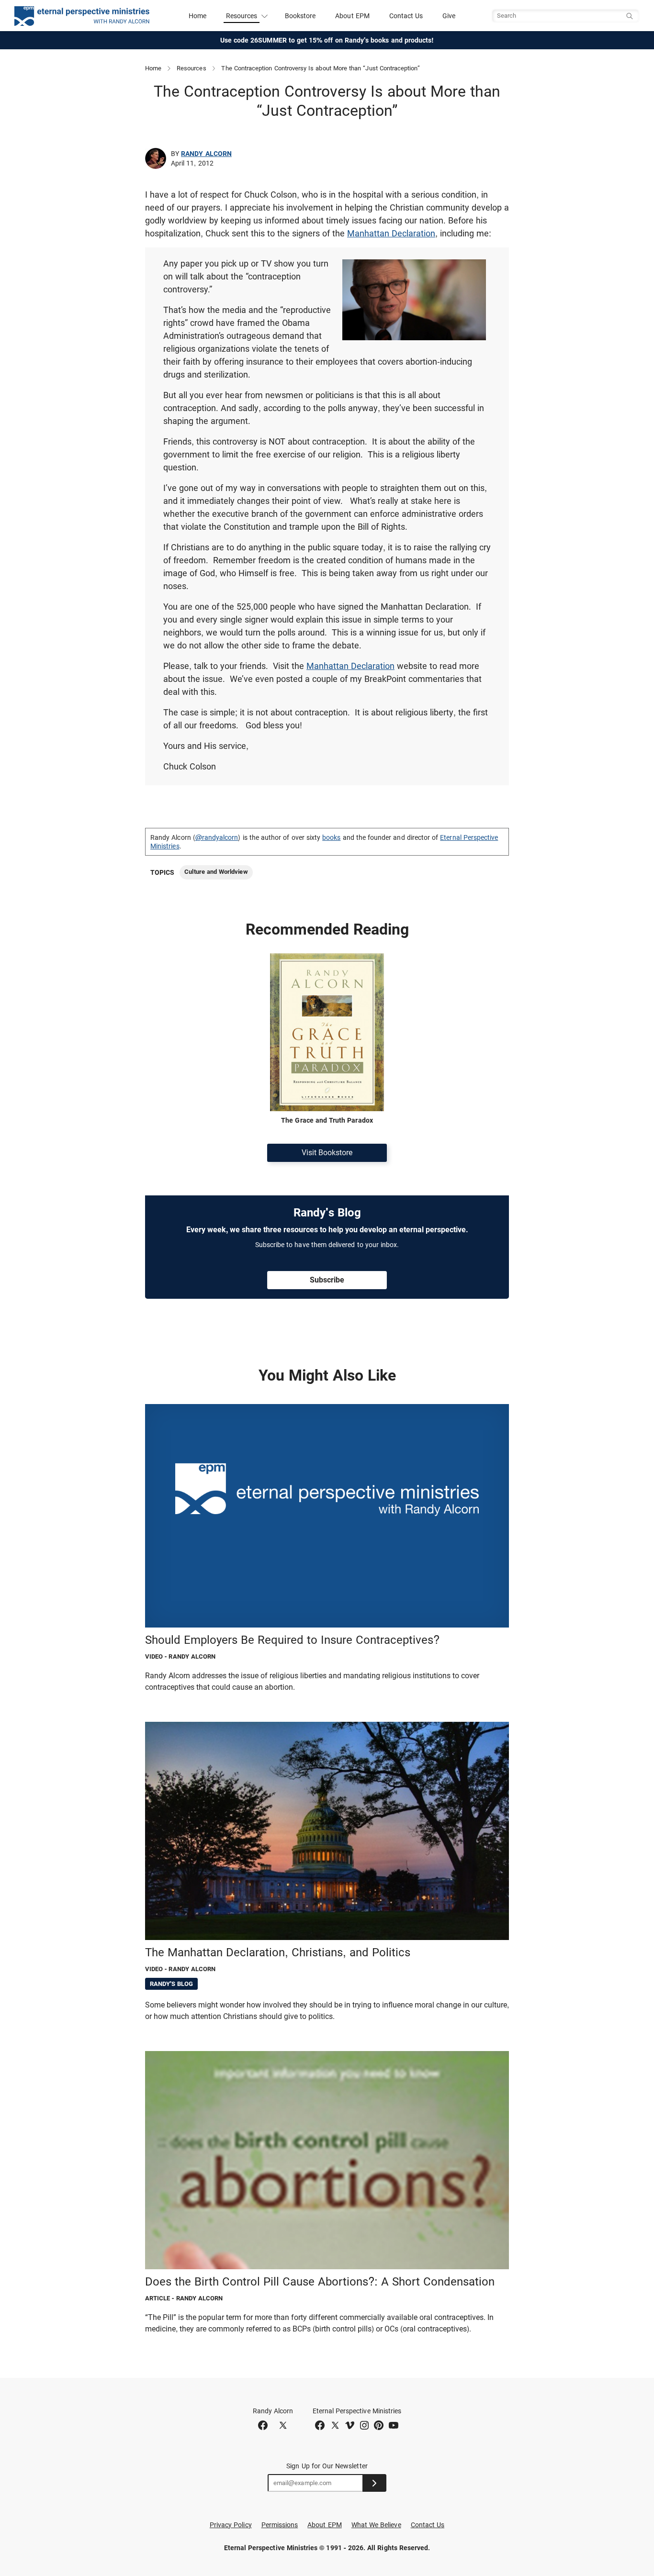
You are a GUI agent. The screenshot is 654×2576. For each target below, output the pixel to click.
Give (449, 16)
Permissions (280, 2525)
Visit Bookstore (327, 1153)
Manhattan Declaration (391, 233)
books (331, 837)
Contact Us (406, 16)
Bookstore (300, 16)
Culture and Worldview (216, 872)
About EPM (352, 16)
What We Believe (376, 2525)
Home (197, 16)
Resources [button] (242, 16)
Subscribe (327, 1280)
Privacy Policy (231, 2525)
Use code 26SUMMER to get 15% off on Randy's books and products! (327, 40)
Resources (192, 68)
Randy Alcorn (206, 154)
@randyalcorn (217, 837)
